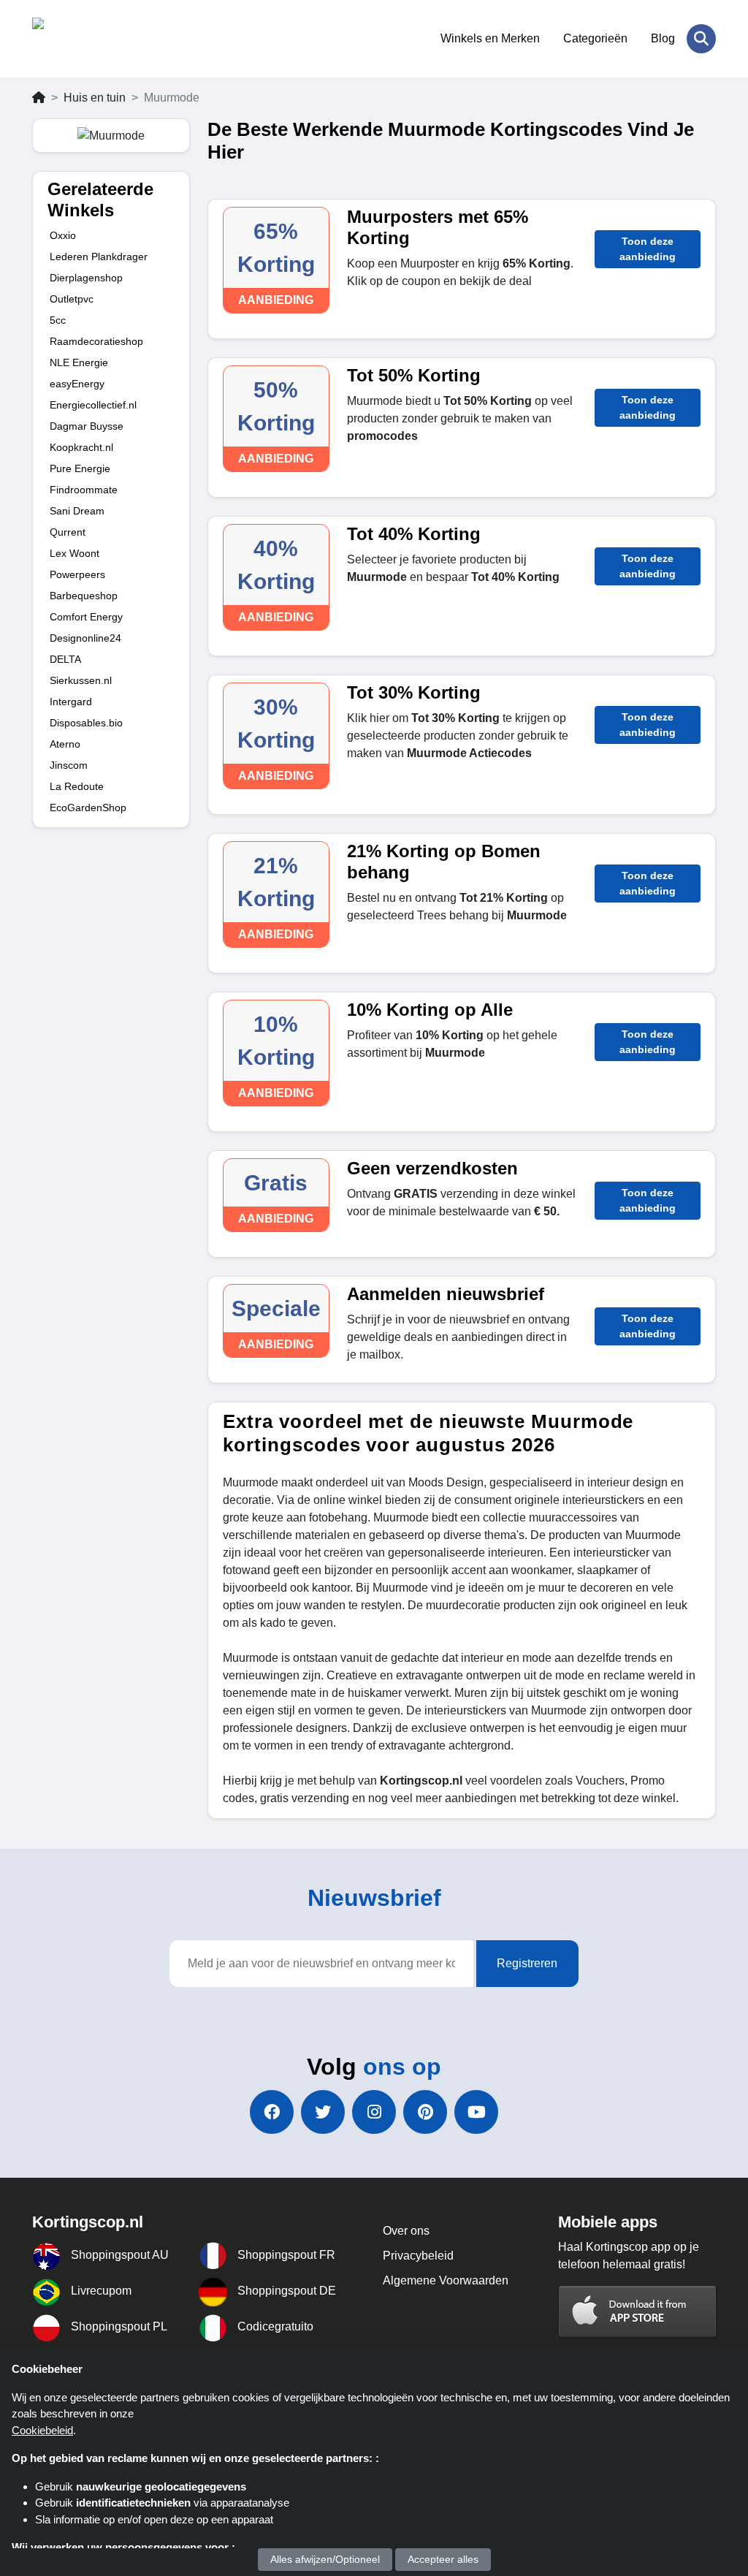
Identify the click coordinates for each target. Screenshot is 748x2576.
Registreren (527, 1963)
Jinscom (69, 765)
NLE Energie (79, 362)
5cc (58, 320)
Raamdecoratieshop (96, 341)
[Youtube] (476, 2112)
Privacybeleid (418, 2256)
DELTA (65, 659)
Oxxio (63, 235)
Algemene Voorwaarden (446, 2280)
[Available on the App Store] (638, 2311)
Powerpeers (77, 574)
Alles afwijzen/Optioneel (325, 2559)
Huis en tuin (95, 98)
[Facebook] (272, 2112)
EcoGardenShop (88, 808)
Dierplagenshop (86, 278)
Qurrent (68, 532)
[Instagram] (374, 2112)
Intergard (71, 702)
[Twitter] (323, 2112)
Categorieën (595, 38)
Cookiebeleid (42, 2430)
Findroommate (84, 490)
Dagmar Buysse (87, 426)
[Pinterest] (425, 2112)
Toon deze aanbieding (648, 249)
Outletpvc (72, 299)
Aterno (65, 744)
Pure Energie (80, 468)
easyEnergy (77, 384)
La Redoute (77, 786)
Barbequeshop (84, 596)
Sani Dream (77, 511)
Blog (663, 38)
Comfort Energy (86, 617)
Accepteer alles (443, 2559)
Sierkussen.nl (81, 680)
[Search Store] (701, 39)
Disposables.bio (86, 723)
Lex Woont (75, 553)
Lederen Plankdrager (99, 257)
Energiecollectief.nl (93, 405)
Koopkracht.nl (81, 447)
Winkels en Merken (490, 38)
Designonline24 (85, 638)
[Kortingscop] (103, 39)
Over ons (406, 2231)
